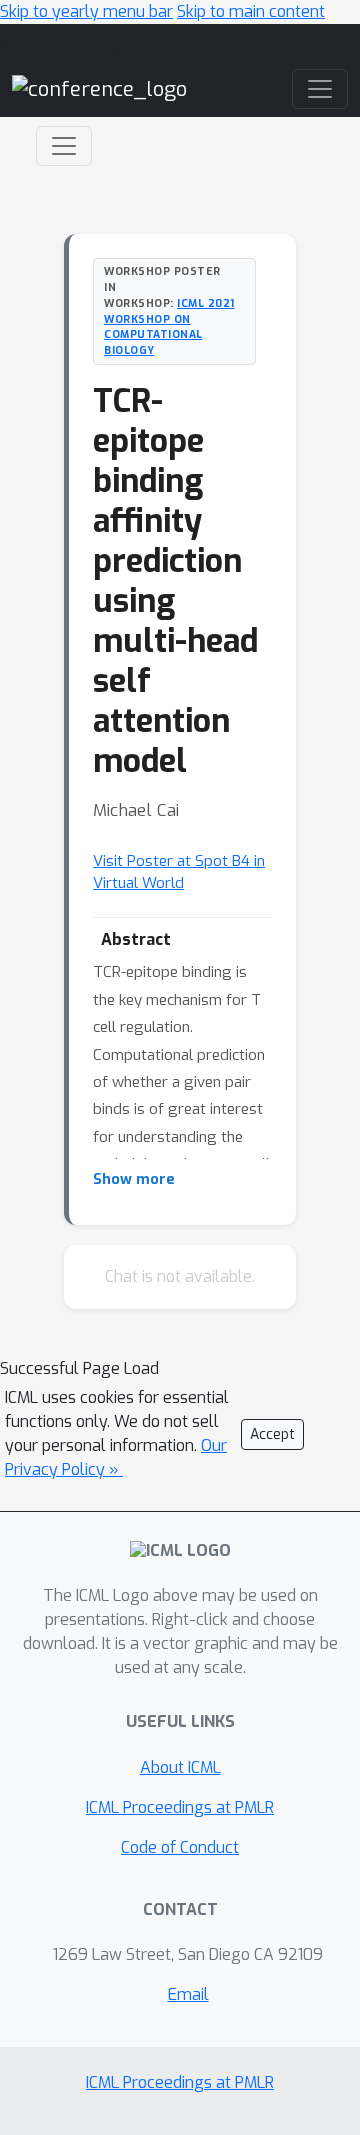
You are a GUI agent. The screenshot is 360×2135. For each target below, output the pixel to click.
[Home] (99, 88)
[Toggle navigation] (64, 146)
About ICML (180, 1767)
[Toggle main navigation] (320, 89)
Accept (272, 1434)
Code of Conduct (180, 1847)
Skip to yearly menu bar (86, 11)
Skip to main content (251, 11)
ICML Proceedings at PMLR (180, 1807)
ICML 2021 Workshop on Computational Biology (169, 326)
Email (188, 1994)
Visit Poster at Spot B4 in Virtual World (179, 872)
